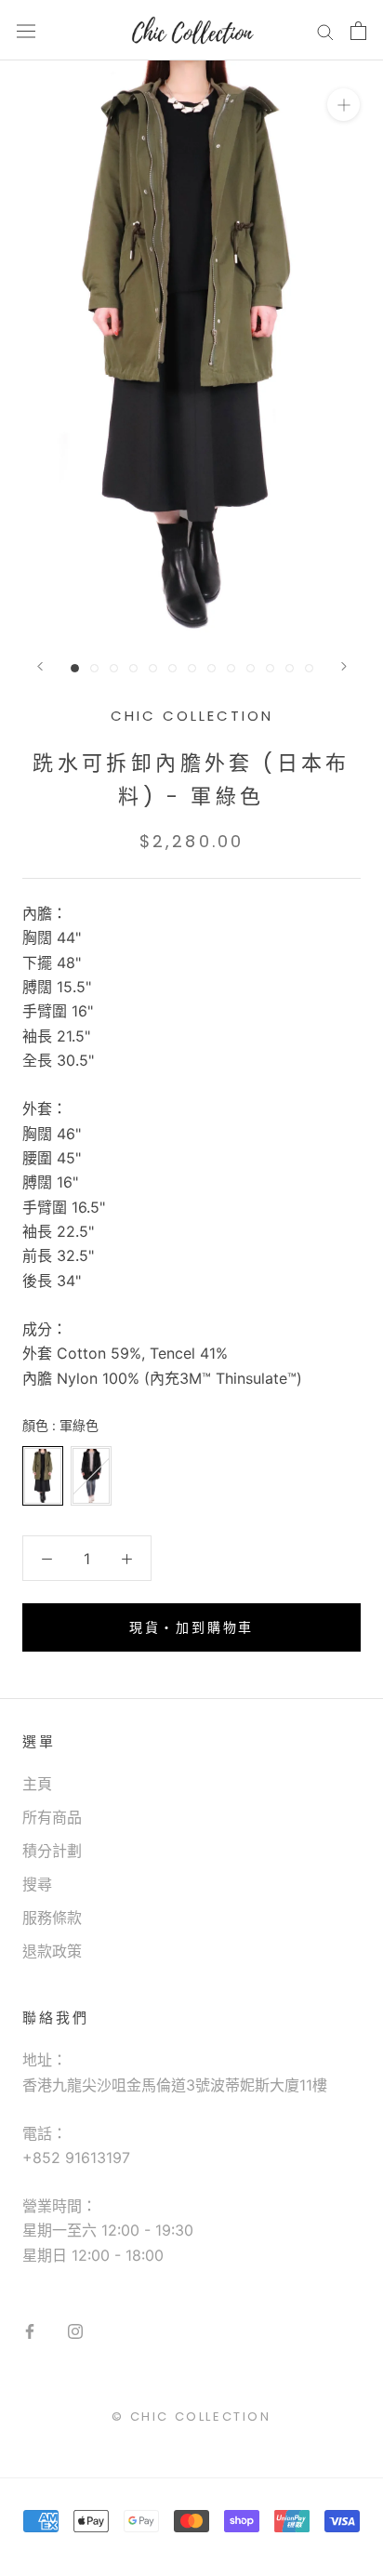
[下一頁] (344, 666)
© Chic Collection (191, 2417)
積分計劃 (52, 1851)
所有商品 (52, 1817)
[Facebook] (30, 2330)
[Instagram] (75, 2330)
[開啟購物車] (358, 31)
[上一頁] (40, 666)
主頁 (37, 1784)
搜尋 (37, 1884)
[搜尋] (325, 31)
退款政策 (52, 1951)
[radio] (43, 1476)
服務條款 (52, 1918)
